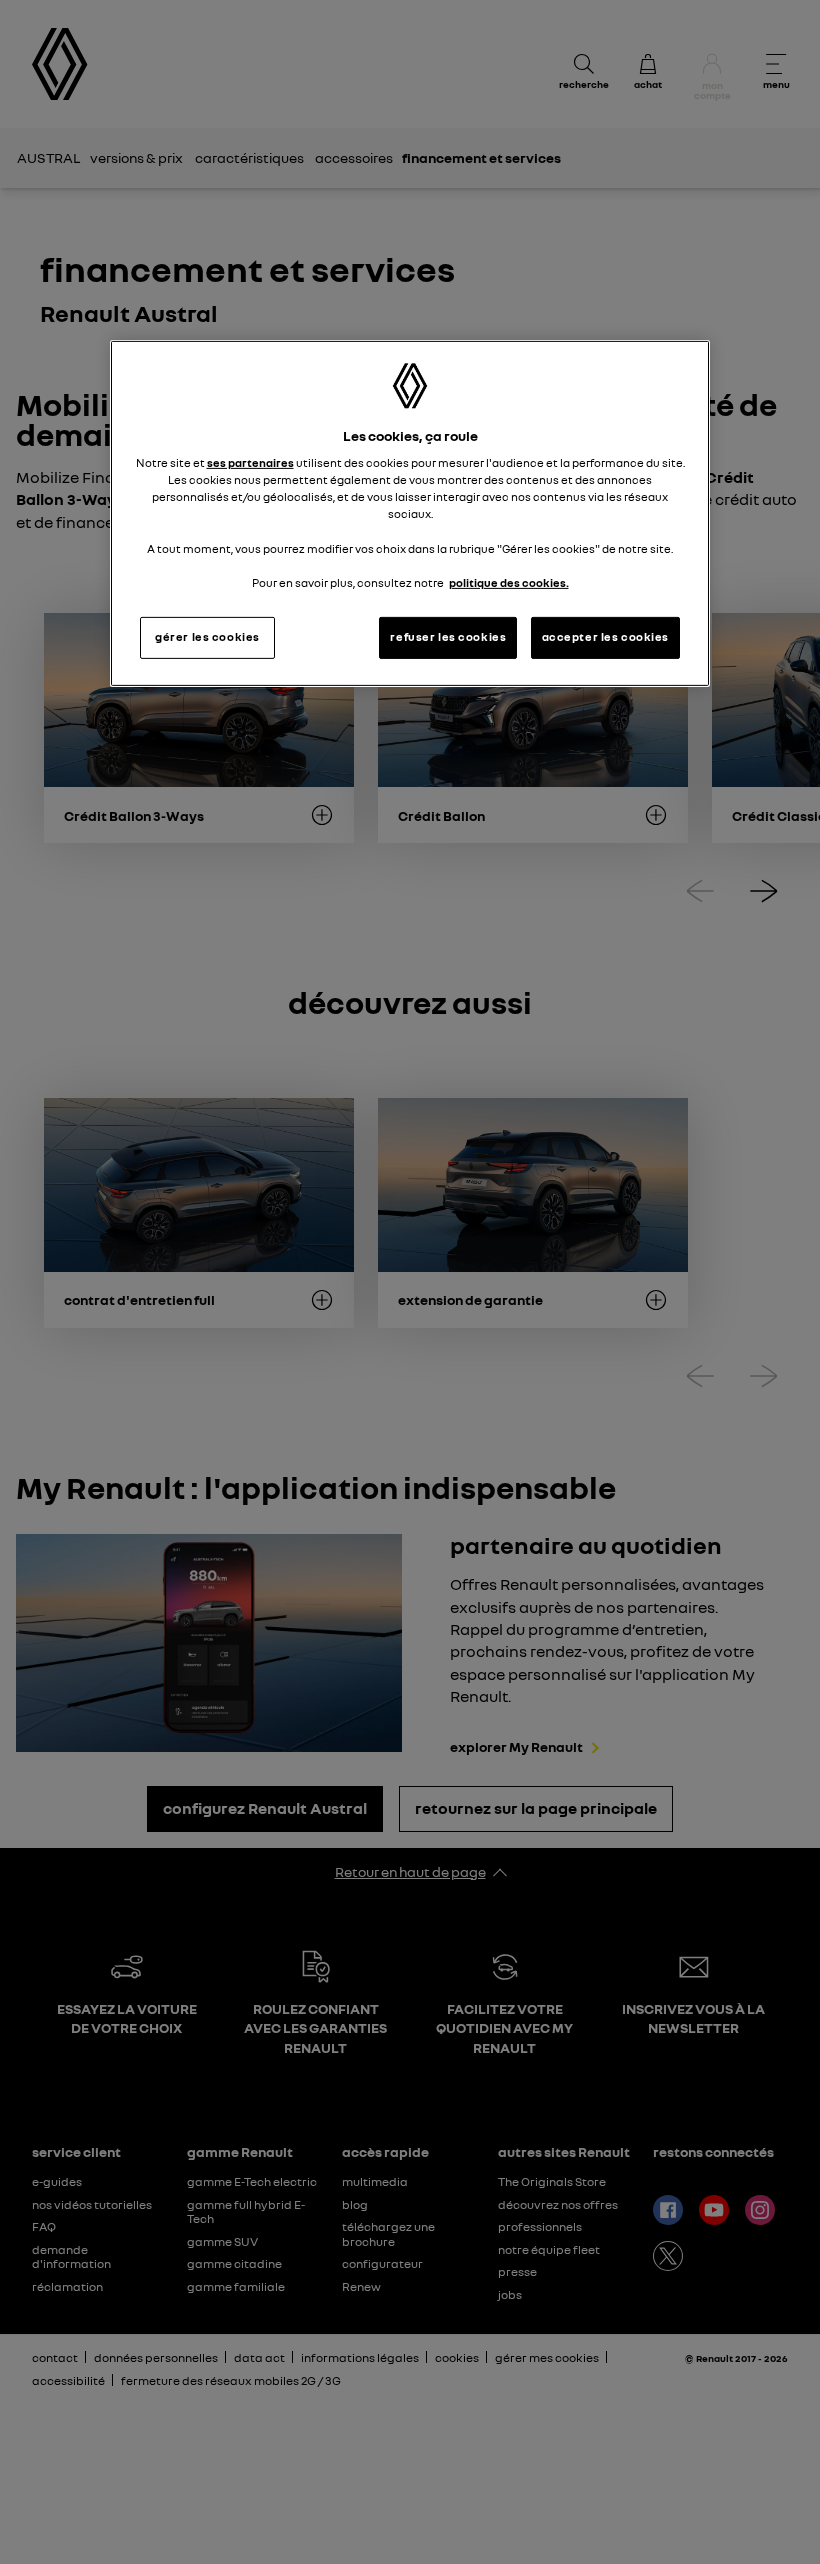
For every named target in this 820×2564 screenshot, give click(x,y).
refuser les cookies (448, 637)
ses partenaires (250, 463)
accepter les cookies (605, 637)
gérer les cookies (207, 637)
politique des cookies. (509, 583)
